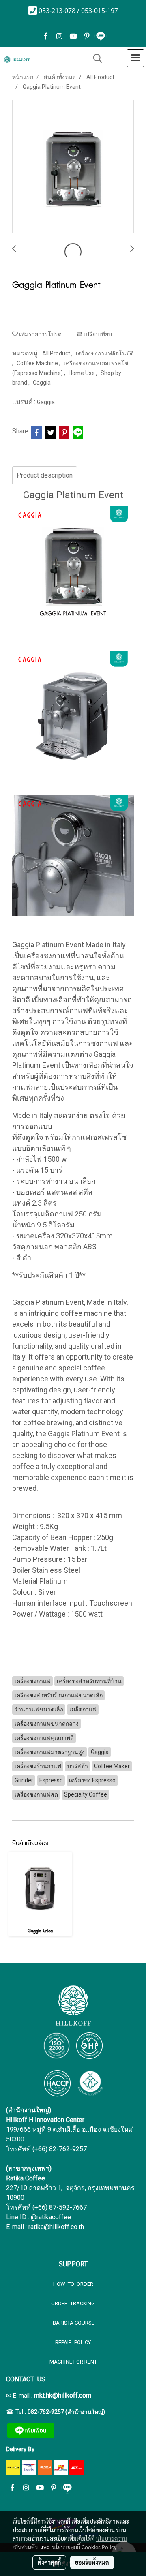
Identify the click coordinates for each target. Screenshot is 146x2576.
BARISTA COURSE (73, 2323)
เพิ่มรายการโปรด (40, 334)
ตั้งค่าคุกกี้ (49, 2562)
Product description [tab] (45, 475)
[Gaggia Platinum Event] (73, 167)
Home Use (82, 373)
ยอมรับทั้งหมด (92, 2562)
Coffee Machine (38, 363)
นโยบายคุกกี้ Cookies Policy (84, 2547)
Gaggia (42, 383)
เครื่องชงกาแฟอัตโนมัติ (105, 353)
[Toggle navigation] (135, 58)
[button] (95, 58)
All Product (57, 353)
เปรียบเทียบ (97, 334)
